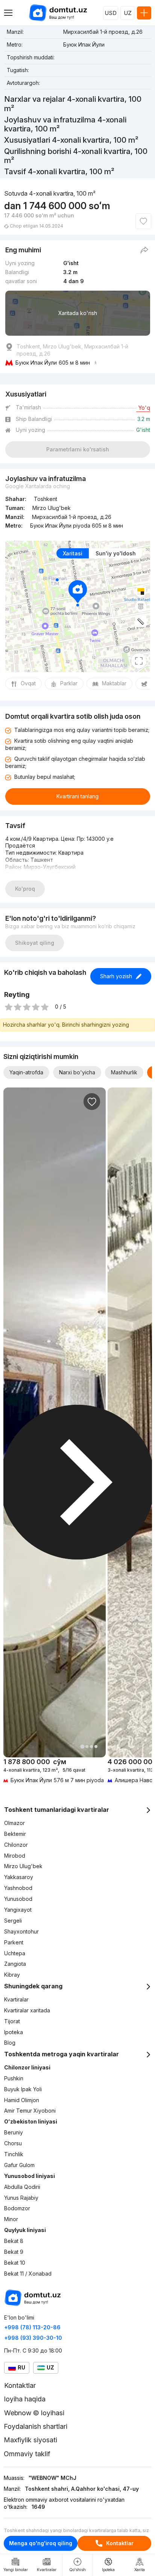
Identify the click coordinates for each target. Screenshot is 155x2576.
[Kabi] (143, 221)
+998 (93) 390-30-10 (33, 2338)
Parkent (14, 1942)
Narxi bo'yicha (77, 1072)
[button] (82, 1746)
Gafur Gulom (19, 2165)
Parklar (69, 683)
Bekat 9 (14, 2252)
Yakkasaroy (19, 1877)
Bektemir (15, 1834)
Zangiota (15, 1964)
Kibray (12, 1975)
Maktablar (114, 683)
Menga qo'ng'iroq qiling (41, 2543)
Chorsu (13, 2143)
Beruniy (14, 2132)
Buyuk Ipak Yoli (23, 2089)
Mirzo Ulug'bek (23, 1866)
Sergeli (13, 1921)
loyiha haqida (25, 2399)
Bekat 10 (15, 2263)
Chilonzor (16, 1845)
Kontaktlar (120, 2543)
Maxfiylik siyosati (30, 2440)
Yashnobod (18, 1888)
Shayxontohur (21, 1931)
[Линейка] (141, 621)
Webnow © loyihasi (34, 2413)
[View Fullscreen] (139, 661)
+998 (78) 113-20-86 (32, 2327)
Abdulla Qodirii (22, 2187)
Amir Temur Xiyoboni (30, 2111)
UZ (128, 13)
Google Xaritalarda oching (38, 486)
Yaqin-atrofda (26, 1072)
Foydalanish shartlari (36, 2426)
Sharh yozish (116, 976)
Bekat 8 (14, 2241)
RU (21, 2367)
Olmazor (14, 1823)
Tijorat (12, 2021)
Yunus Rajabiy (21, 2198)
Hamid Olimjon (22, 2100)
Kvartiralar (16, 1999)
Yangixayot (18, 1910)
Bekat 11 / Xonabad (28, 2274)
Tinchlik (14, 2154)
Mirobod (15, 1856)
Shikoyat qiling (35, 943)
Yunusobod (18, 1899)
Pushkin (14, 2078)
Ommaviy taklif (27, 2454)
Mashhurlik (124, 1072)
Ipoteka (14, 2032)
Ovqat (28, 683)
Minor (11, 2219)
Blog (10, 2043)
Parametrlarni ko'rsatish (78, 449)
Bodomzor (17, 2208)
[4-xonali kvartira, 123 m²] (55, 1771)
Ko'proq (25, 889)
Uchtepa (15, 1953)
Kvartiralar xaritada (27, 2010)
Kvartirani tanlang (77, 796)
